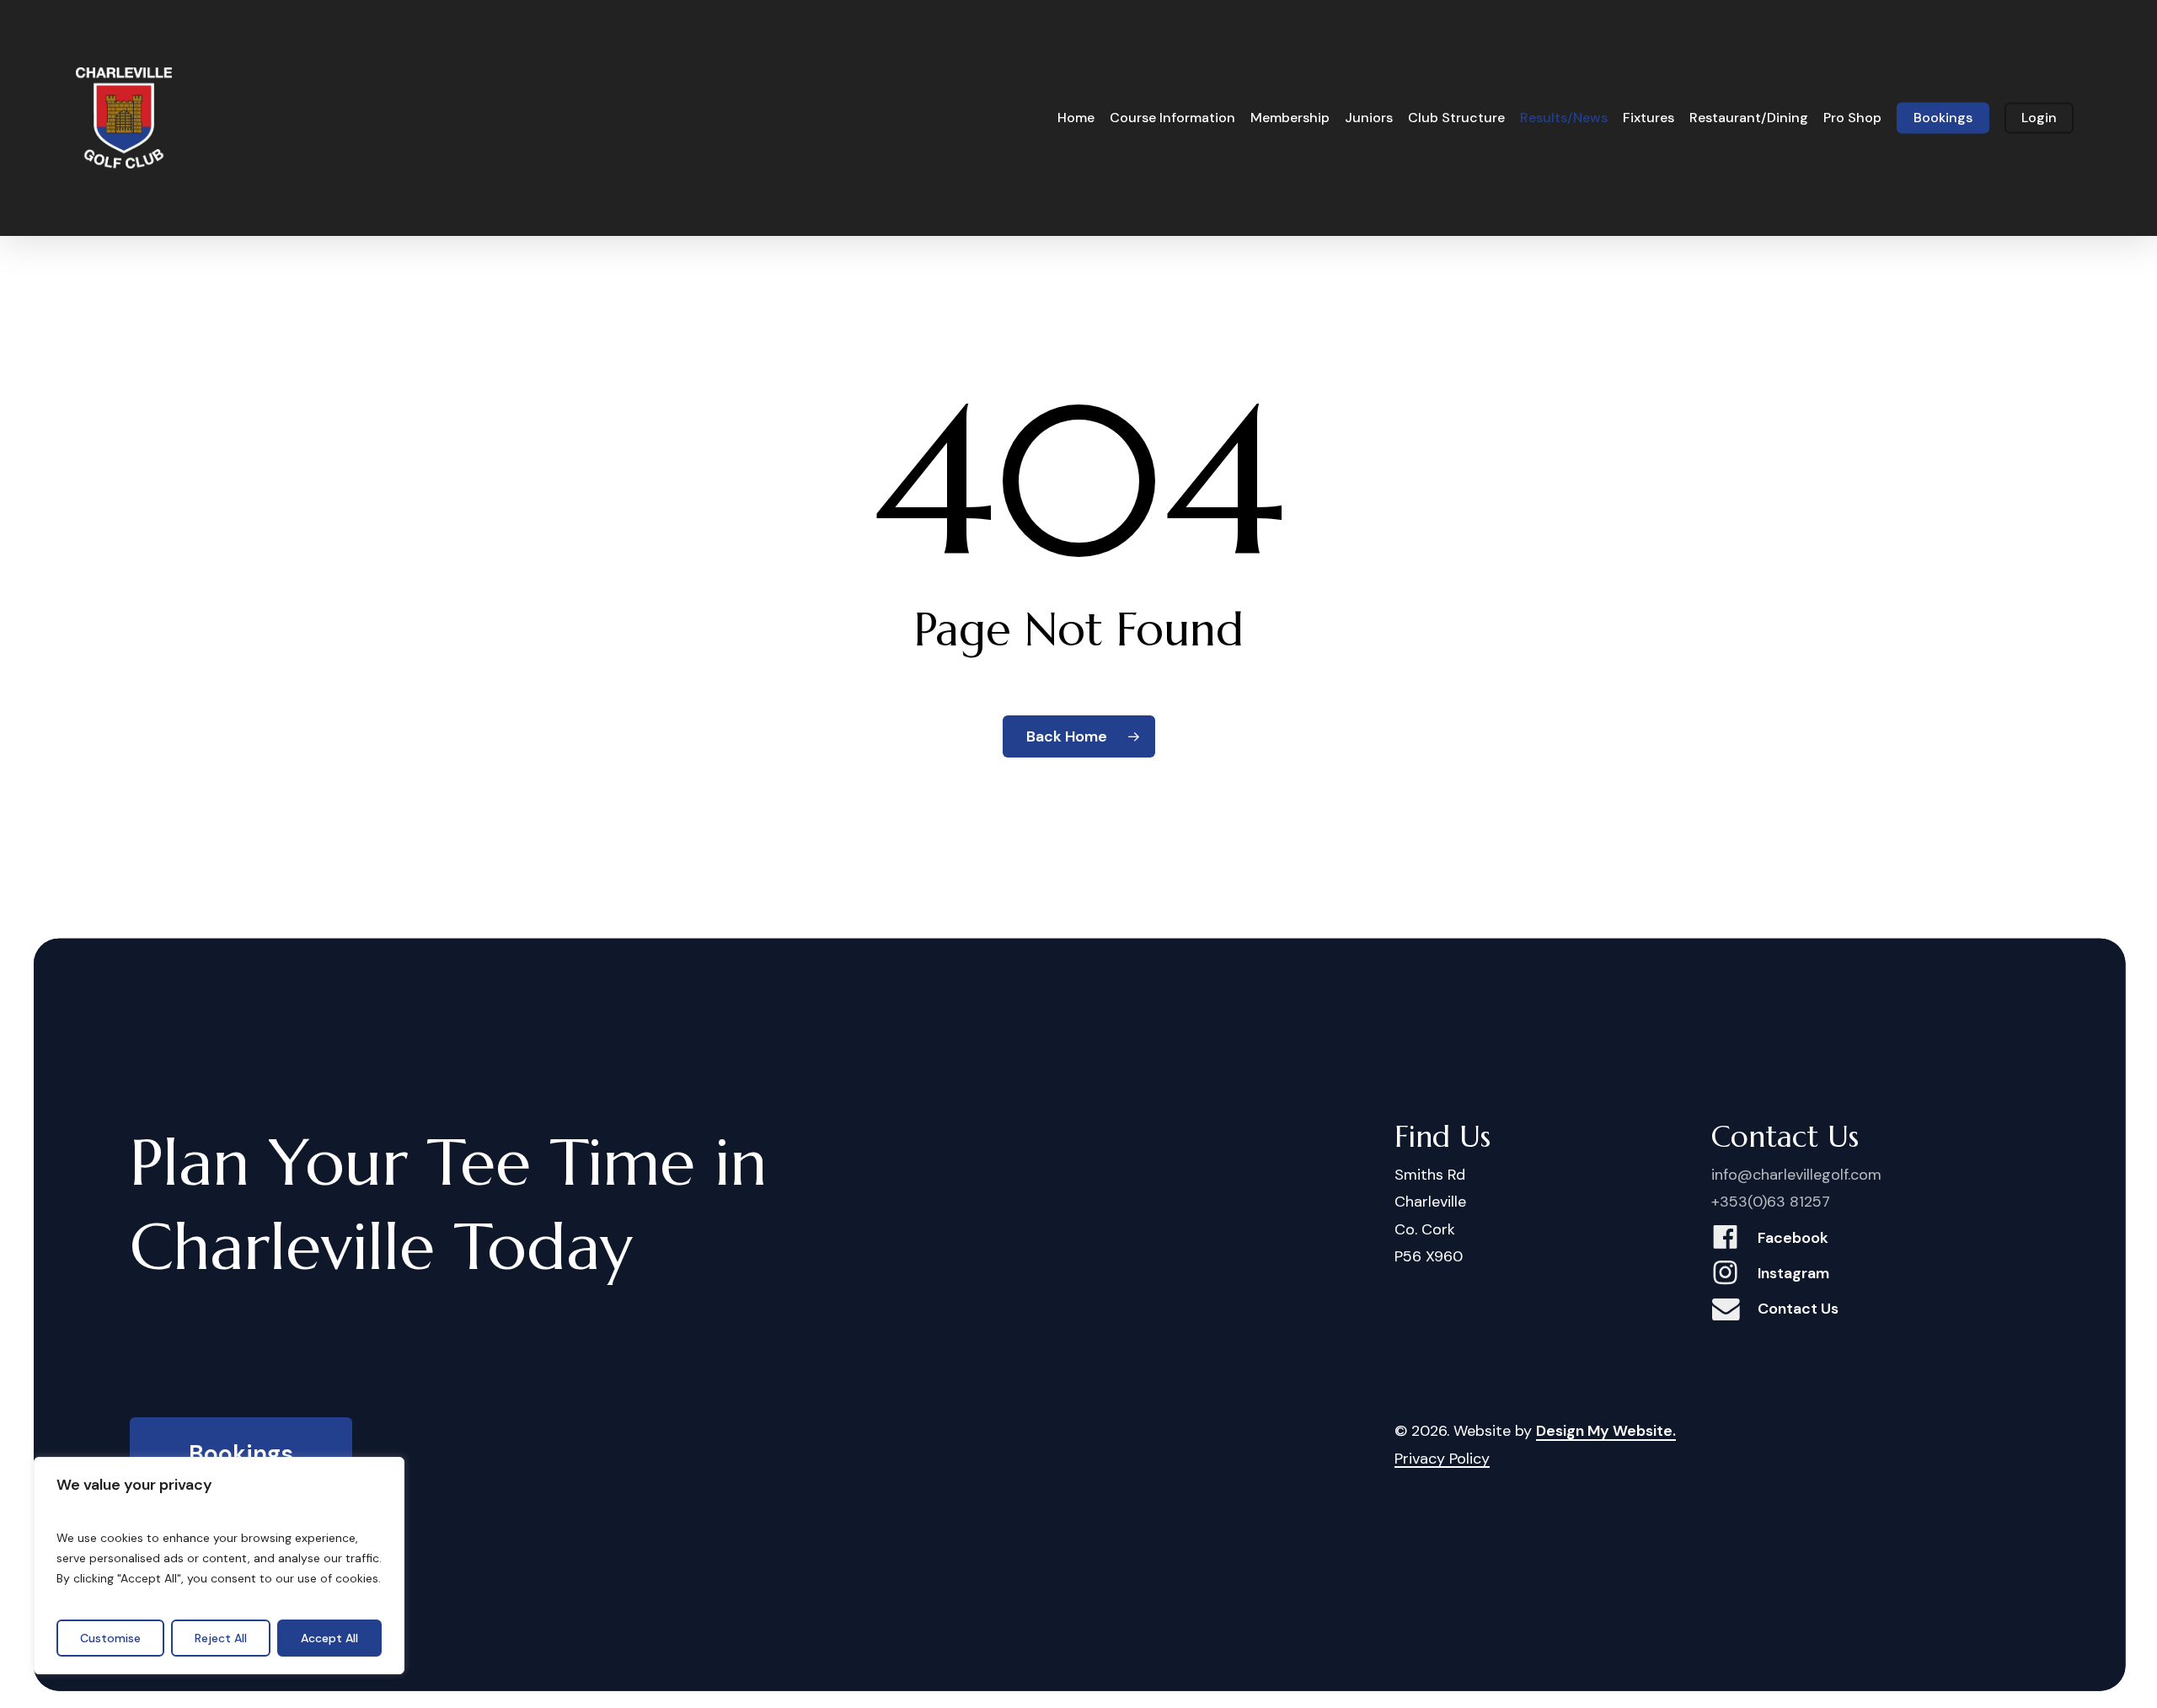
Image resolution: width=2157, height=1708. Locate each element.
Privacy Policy (1442, 1459)
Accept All (329, 1638)
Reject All (221, 1638)
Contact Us (1798, 1309)
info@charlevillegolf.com (1796, 1175)
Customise (110, 1638)
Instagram (1793, 1273)
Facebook (1793, 1238)
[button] (241, 1455)
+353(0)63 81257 (1771, 1202)
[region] (219, 1566)
